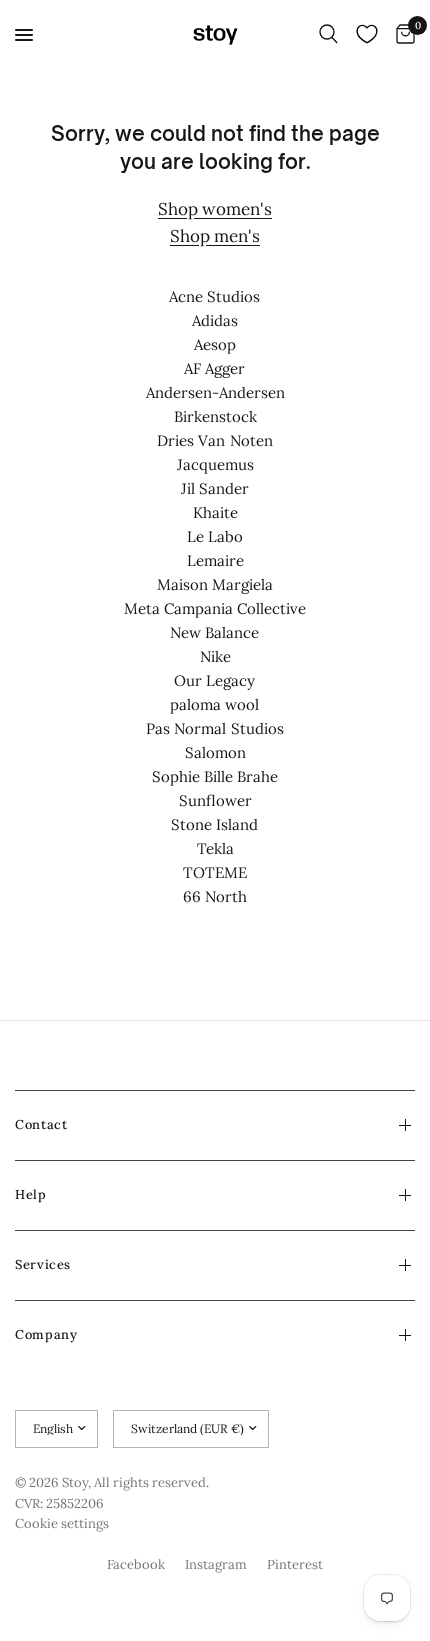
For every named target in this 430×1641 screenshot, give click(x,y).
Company (46, 1334)
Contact (41, 1124)
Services (43, 1264)
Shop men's (215, 236)
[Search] (328, 35)
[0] (402, 35)
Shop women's (215, 209)
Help (31, 1194)
